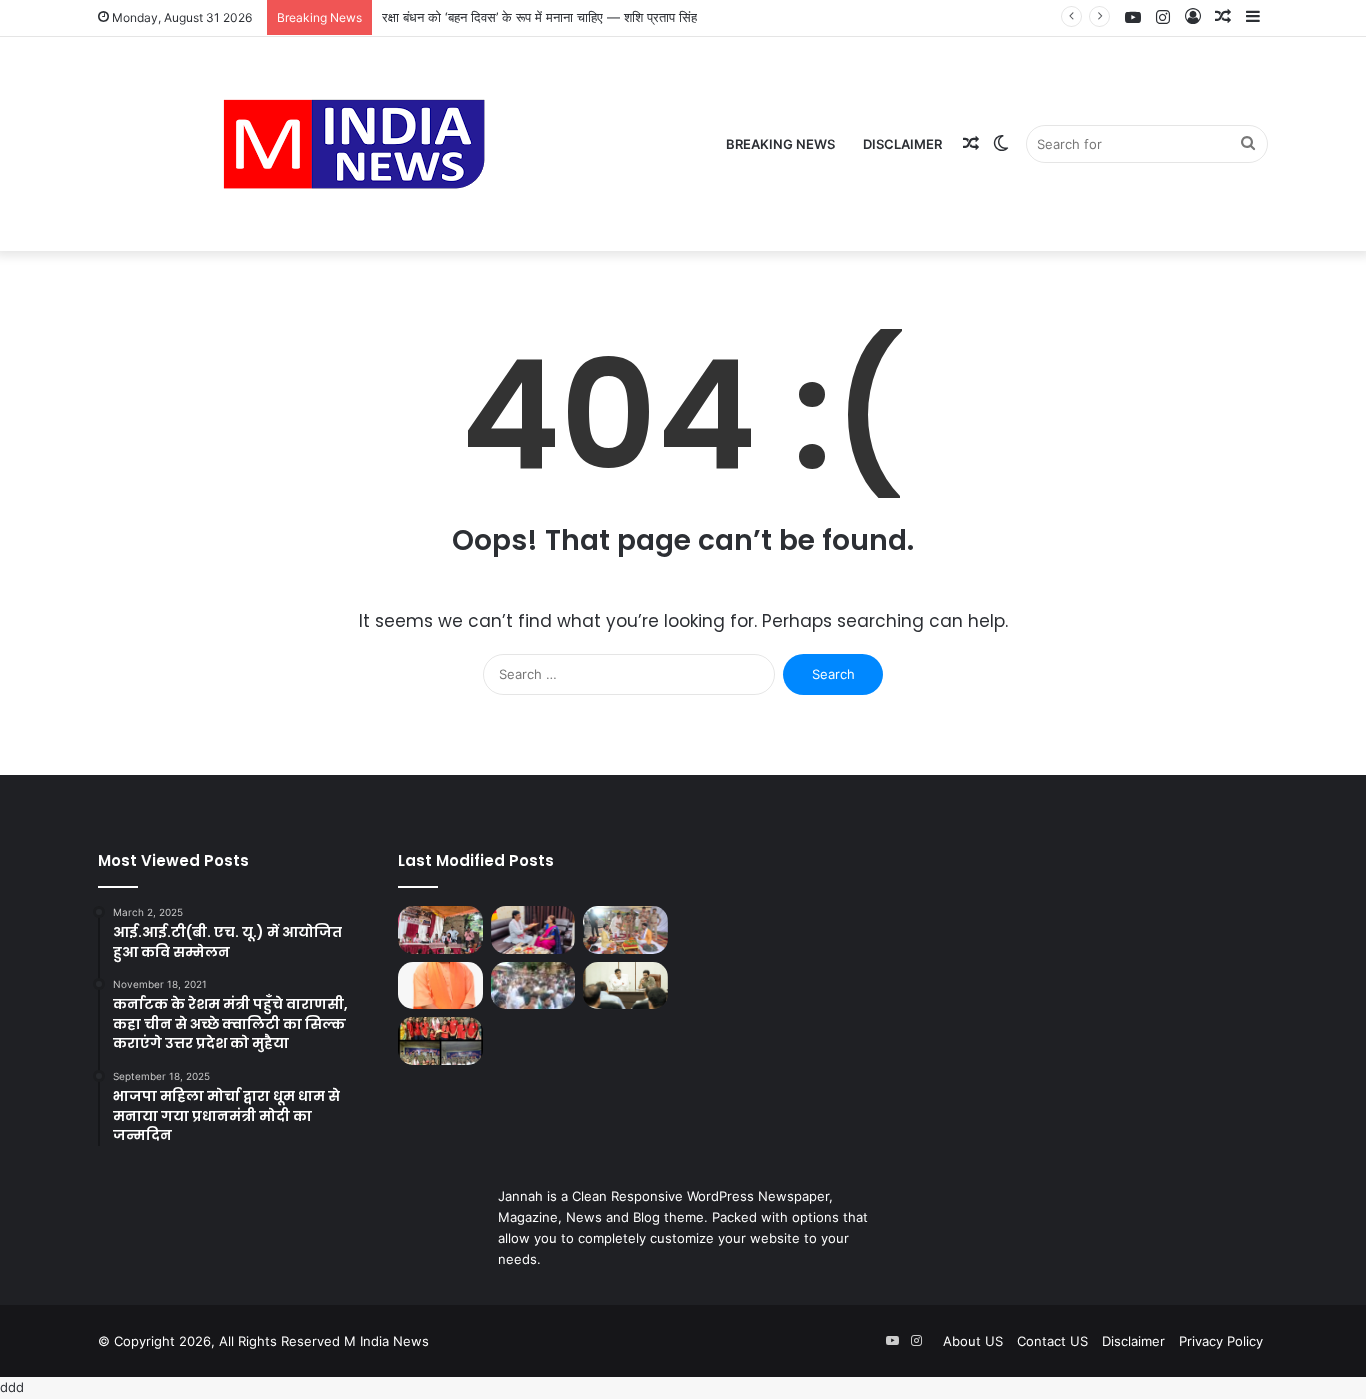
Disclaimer (902, 144)
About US (973, 1341)
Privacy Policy (1221, 1341)
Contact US (1052, 1341)
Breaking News (780, 144)
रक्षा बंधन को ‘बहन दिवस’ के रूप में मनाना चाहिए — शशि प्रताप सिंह (539, 17)
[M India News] (354, 144)
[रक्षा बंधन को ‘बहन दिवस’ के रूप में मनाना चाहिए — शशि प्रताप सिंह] (533, 930)
